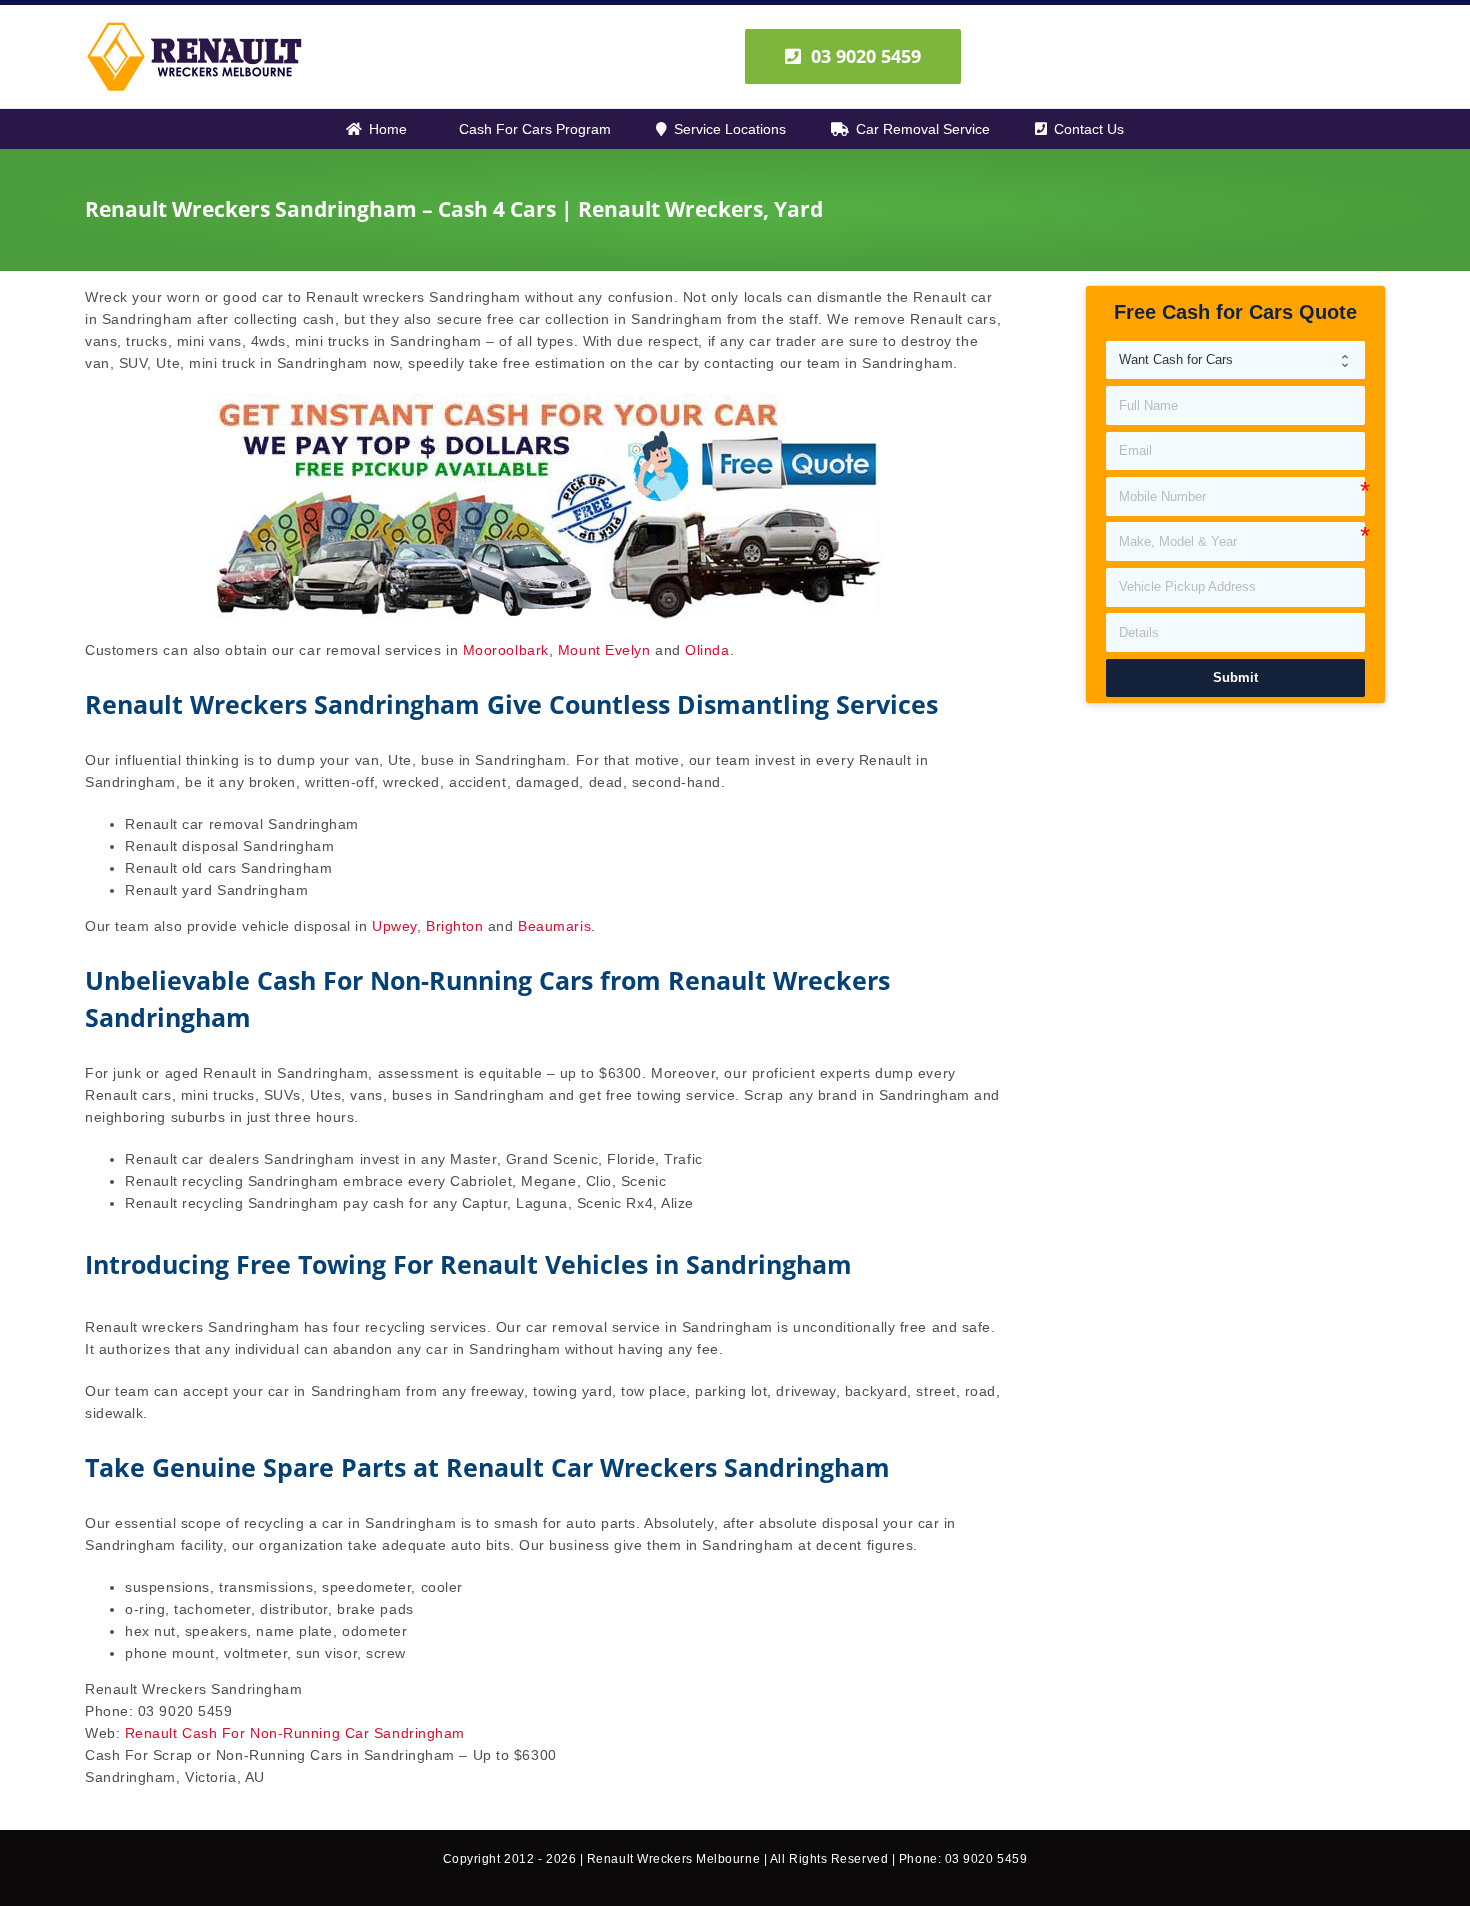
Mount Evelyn (604, 650)
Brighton (454, 926)
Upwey (394, 926)
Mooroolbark (506, 650)
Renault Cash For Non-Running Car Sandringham (295, 1733)
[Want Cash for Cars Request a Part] (1235, 360)
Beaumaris (554, 926)
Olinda (707, 650)
